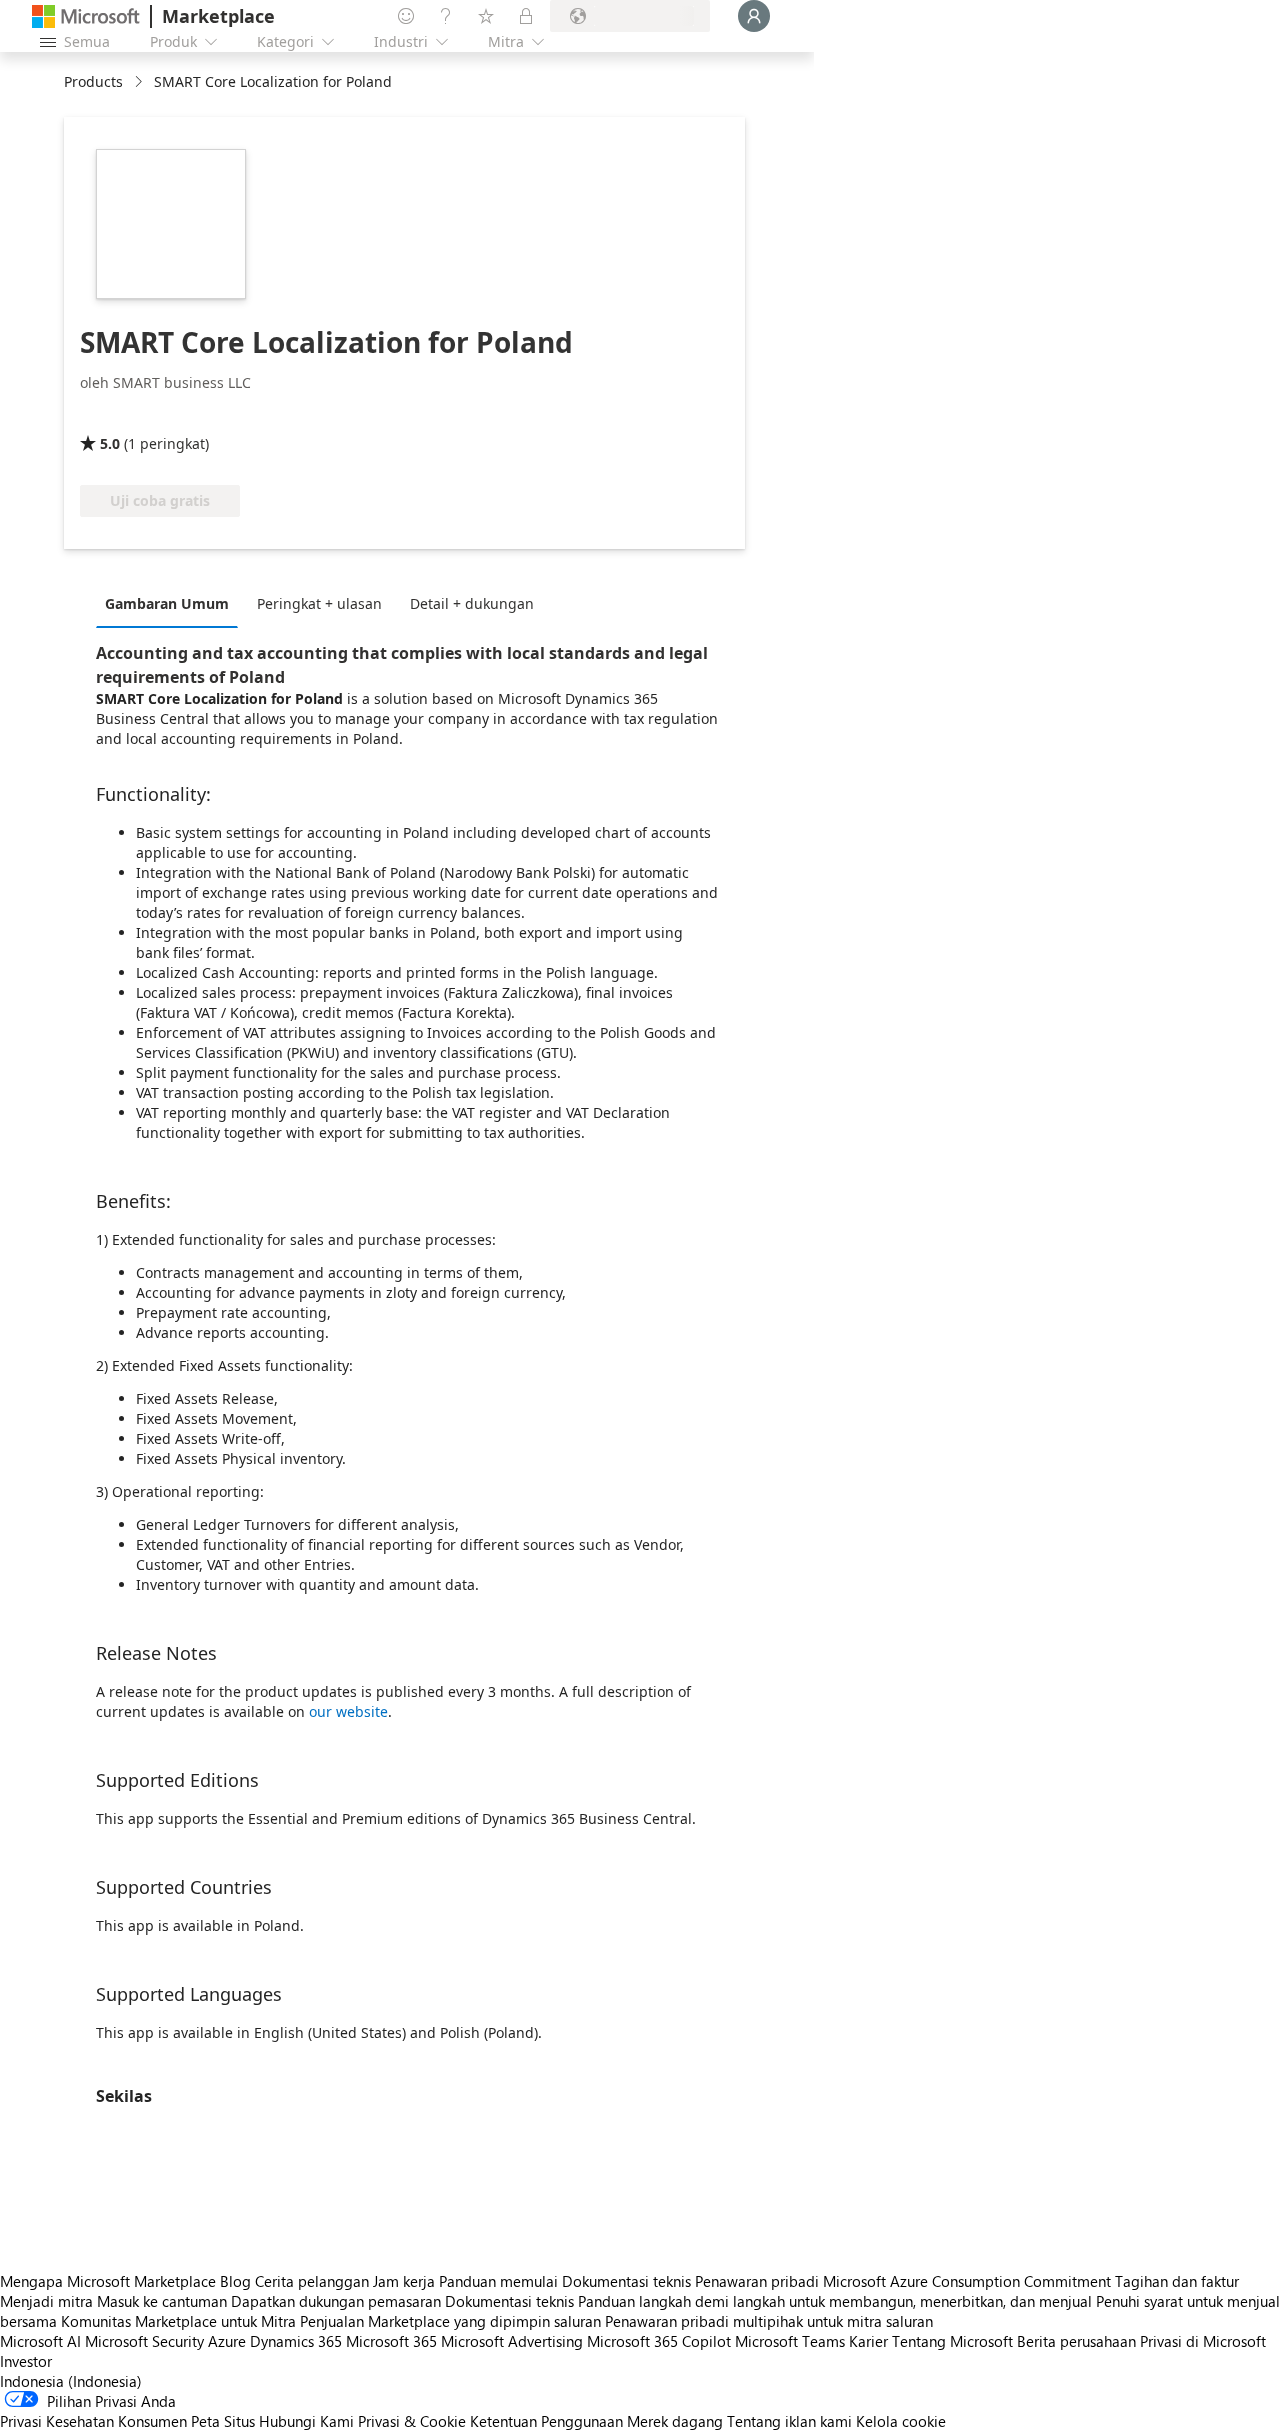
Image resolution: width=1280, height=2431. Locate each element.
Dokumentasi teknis (626, 2281)
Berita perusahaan (1076, 2341)
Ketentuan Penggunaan (546, 2421)
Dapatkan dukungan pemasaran (336, 2301)
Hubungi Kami (306, 2421)
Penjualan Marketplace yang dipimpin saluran (450, 2321)
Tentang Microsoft (952, 2341)
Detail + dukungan (472, 603)
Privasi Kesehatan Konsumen (93, 2421)
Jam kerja (404, 2281)
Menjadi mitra (46, 2301)
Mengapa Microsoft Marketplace (108, 2281)
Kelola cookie (901, 2421)
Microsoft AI (40, 2341)
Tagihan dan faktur (1177, 2281)
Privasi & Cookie (412, 2421)
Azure (227, 2341)
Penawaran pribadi (757, 2281)
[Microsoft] (86, 16)
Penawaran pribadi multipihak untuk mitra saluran (769, 2321)
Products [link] (93, 81)
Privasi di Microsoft (1203, 2341)
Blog (235, 2281)
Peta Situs (223, 2421)
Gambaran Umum (167, 603)
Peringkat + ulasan (319, 603)
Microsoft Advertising (512, 2341)
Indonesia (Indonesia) (71, 2381)
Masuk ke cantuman (162, 2301)
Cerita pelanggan (312, 2281)
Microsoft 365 (391, 2341)
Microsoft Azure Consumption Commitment (969, 2281)
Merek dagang (675, 2421)
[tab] (172, 603)
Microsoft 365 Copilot (659, 2341)
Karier (868, 2341)
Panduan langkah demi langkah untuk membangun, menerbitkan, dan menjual (835, 2301)
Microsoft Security (144, 2341)
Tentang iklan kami (789, 2421)
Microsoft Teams (790, 2341)
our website (348, 1711)
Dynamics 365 (296, 2341)
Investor (26, 2361)
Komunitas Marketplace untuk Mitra (178, 2321)
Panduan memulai (498, 2281)
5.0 (110, 443)
